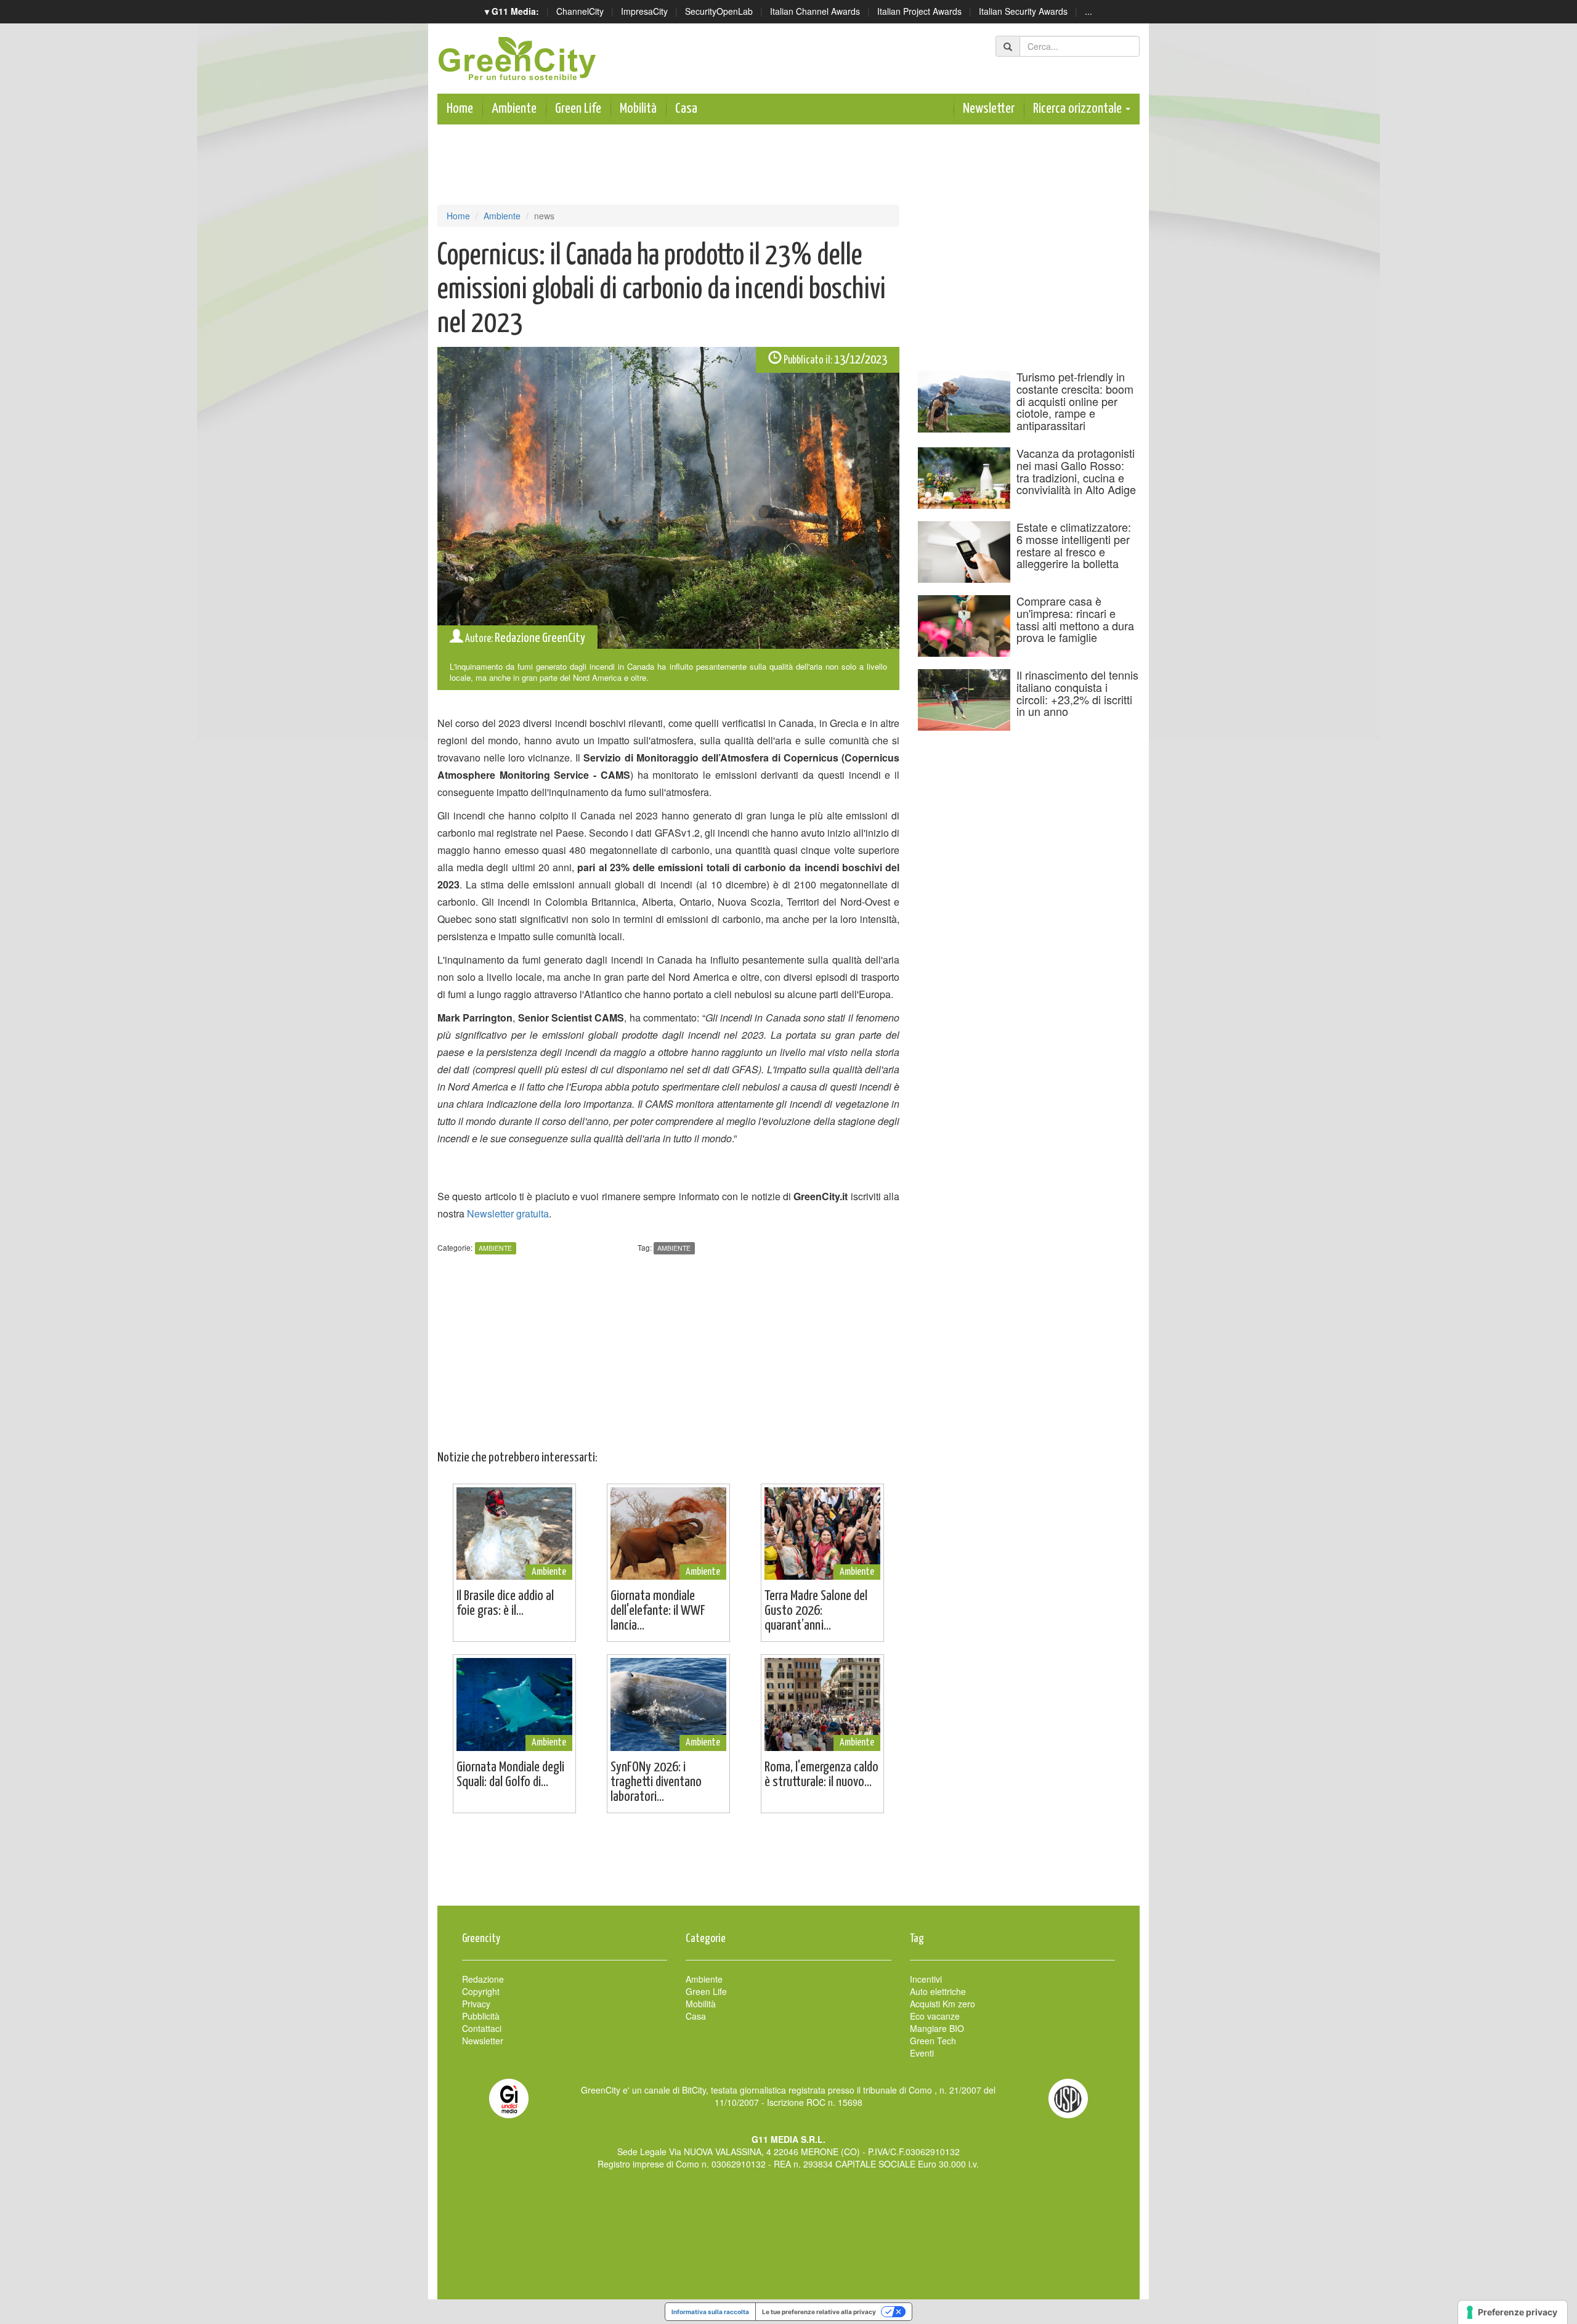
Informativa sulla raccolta (710, 2312)
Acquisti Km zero (943, 2004)
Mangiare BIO (937, 2028)
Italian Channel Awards (815, 11)
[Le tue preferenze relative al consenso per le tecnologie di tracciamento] (1513, 2312)
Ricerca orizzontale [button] (1079, 109)
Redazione (483, 1979)
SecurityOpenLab (719, 11)
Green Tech (933, 2041)
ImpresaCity (644, 11)
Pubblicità (481, 2016)
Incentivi (926, 1979)
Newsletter (989, 109)
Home (460, 109)
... (1088, 11)
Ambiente (514, 109)
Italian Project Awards (919, 11)
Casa (686, 109)
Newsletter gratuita (508, 1213)
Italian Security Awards (1023, 11)
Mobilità (638, 109)
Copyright (481, 1991)
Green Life (578, 109)
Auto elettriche (938, 1991)
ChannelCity (580, 11)
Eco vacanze (935, 2016)
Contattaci (482, 2028)
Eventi (922, 2053)
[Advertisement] (788, 1866)
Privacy (476, 2004)
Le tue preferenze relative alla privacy (819, 2312)
